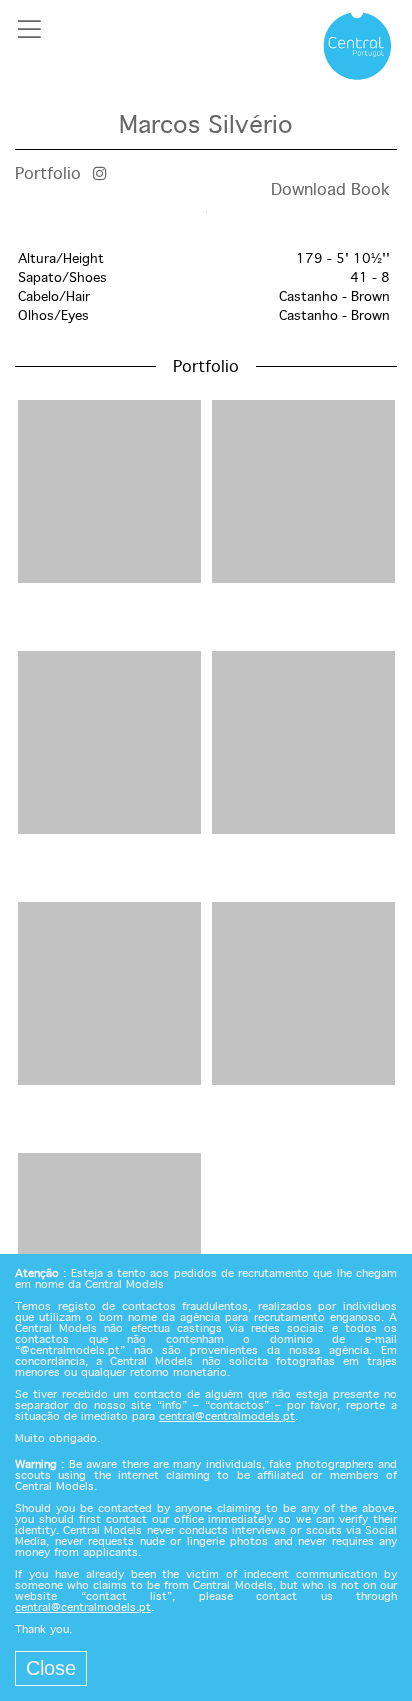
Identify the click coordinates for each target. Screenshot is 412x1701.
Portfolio (48, 174)
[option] (206, 212)
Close (51, 1668)
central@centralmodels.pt (227, 1417)
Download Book (330, 190)
